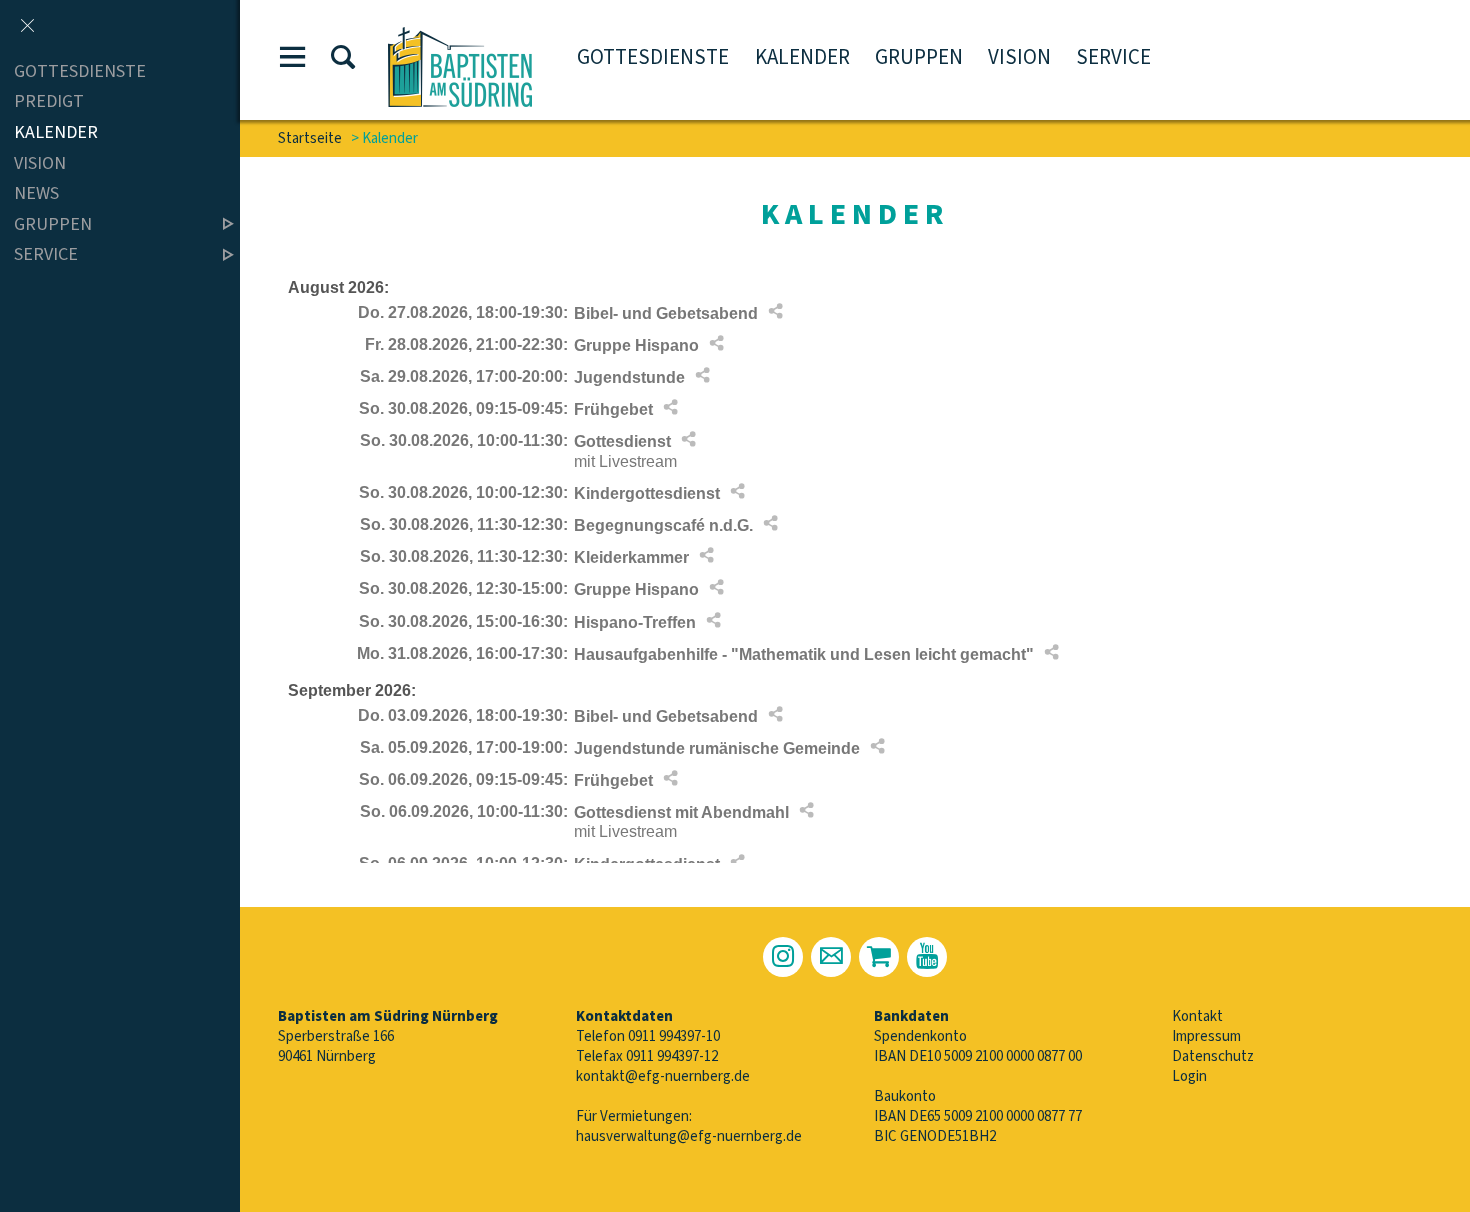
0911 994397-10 (674, 1036)
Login (1189, 1076)
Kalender (802, 57)
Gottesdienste (653, 57)
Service (1113, 57)
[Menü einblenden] (293, 60)
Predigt (49, 102)
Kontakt (1197, 1016)
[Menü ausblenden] (27, 27)
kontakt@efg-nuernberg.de (663, 1076)
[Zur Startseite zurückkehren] (460, 36)
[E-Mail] (831, 957)
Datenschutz (1213, 1056)
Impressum (1206, 1036)
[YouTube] (927, 957)
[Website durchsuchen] (343, 60)
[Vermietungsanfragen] (879, 957)
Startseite (310, 138)
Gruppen (919, 57)
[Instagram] (783, 957)
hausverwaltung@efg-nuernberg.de (689, 1136)
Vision (1019, 57)
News (36, 193)
